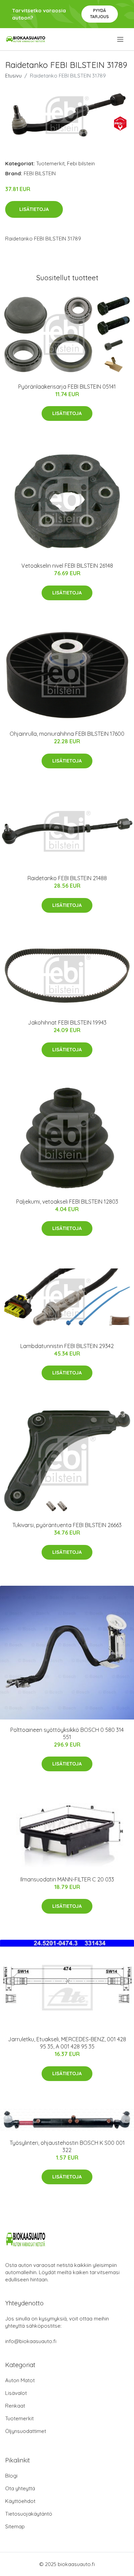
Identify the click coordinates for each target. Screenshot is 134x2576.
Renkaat (15, 2406)
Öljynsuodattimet (26, 2431)
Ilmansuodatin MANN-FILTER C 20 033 (67, 1879)
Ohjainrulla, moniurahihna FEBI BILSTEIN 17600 (67, 734)
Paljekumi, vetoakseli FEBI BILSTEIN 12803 (67, 1202)
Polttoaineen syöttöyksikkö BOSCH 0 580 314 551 (67, 1733)
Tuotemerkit (50, 163)
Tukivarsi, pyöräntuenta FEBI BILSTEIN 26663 (67, 1525)
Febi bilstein (81, 163)
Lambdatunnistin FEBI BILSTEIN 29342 (67, 1346)
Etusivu (13, 76)
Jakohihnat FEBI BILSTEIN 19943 (67, 1023)
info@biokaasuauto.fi (31, 2341)
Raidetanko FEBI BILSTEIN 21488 (67, 878)
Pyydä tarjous (99, 14)
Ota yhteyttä (20, 2488)
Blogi (11, 2476)
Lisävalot (16, 2393)
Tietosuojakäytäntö (29, 2514)
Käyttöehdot (20, 2501)
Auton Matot (20, 2380)
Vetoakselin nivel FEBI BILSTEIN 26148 (67, 566)
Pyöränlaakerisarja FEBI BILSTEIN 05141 (67, 387)
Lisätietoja (34, 209)
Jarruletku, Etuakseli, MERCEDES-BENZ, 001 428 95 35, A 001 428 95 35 (67, 2043)
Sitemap (15, 2526)
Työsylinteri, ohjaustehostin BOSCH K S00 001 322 (67, 2146)
